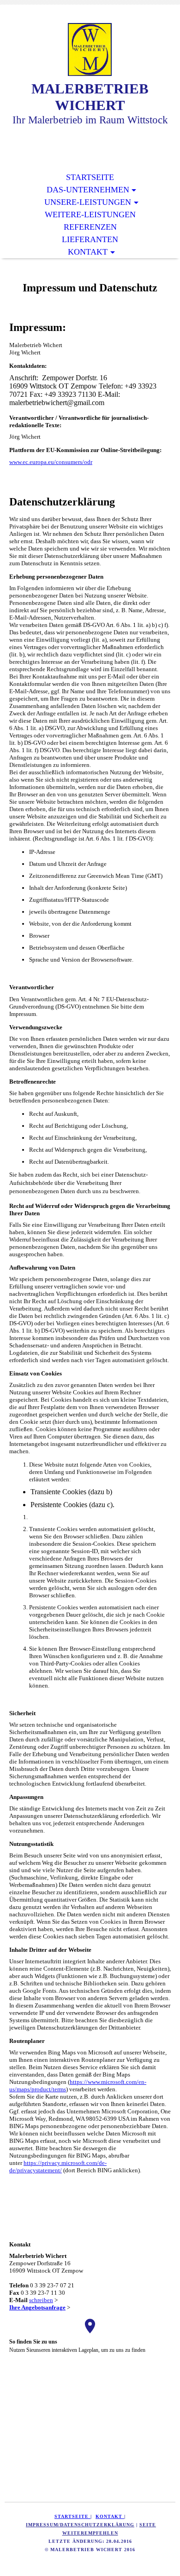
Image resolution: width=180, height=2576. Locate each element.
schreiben (41, 2300)
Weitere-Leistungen (90, 215)
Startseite (90, 177)
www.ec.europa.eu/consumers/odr (51, 462)
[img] (90, 49)
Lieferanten (90, 239)
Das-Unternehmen (88, 190)
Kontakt (88, 252)
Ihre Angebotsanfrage (37, 2307)
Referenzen (90, 227)
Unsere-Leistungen (88, 202)
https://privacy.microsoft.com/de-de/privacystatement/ (58, 2167)
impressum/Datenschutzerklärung (80, 2525)
